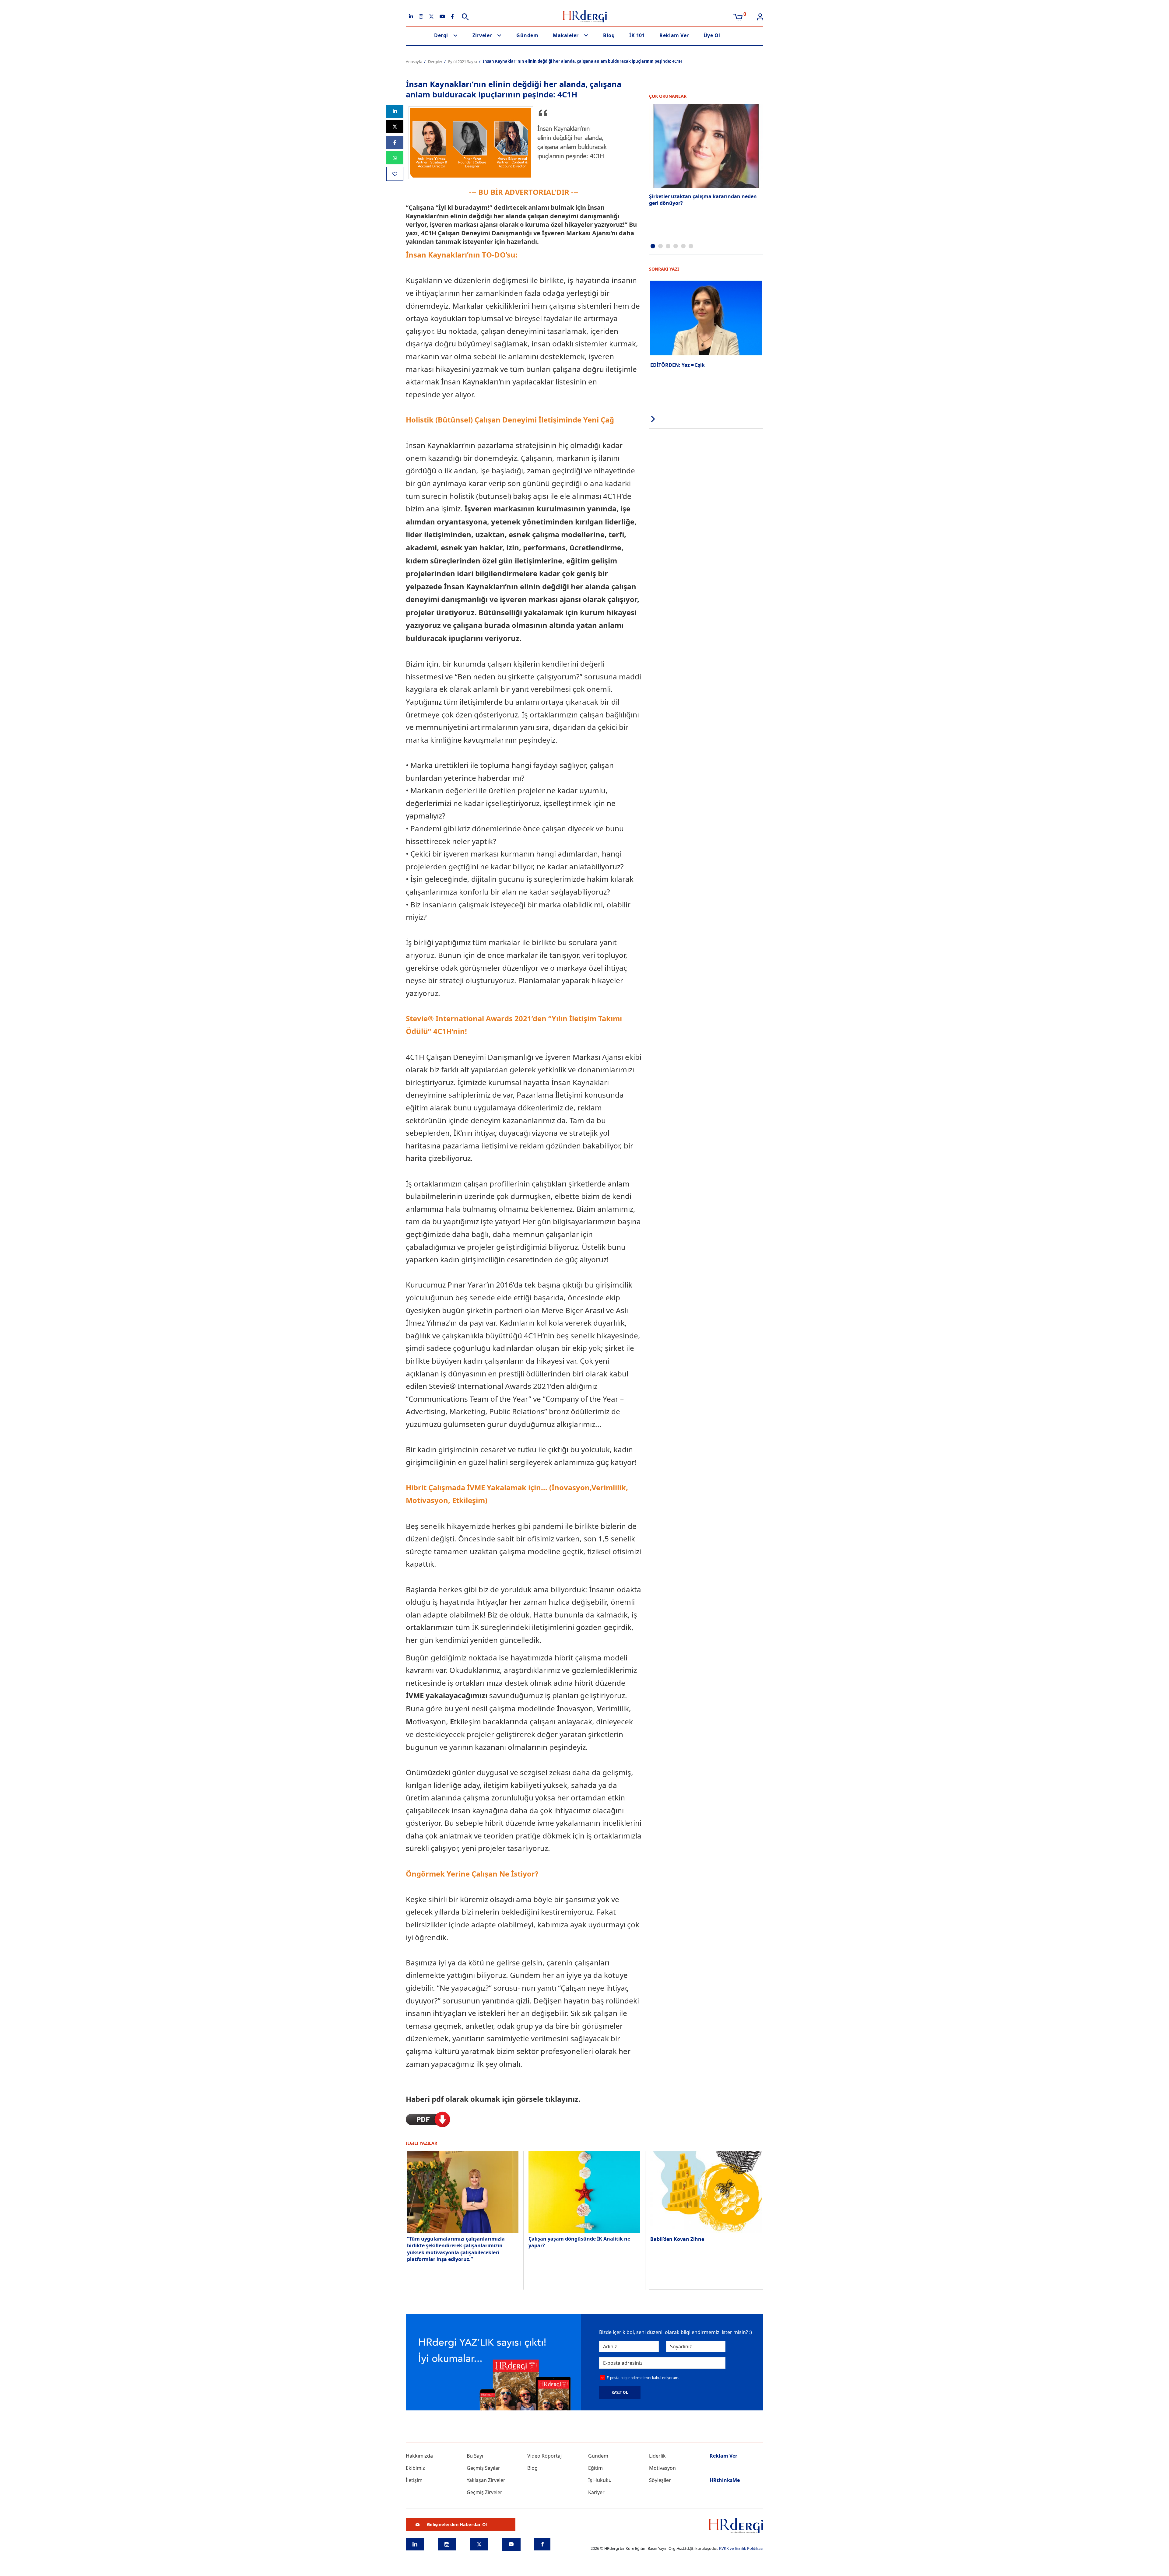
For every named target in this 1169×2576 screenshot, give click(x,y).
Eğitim (595, 2468)
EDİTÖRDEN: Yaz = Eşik (678, 365)
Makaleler (566, 35)
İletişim (414, 2480)
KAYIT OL (620, 2392)
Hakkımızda (419, 2456)
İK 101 (637, 35)
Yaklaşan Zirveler (486, 2480)
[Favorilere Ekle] (395, 174)
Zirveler (482, 35)
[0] (738, 16)
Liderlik (657, 2456)
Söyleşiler (660, 2480)
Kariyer (596, 2492)
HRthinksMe (725, 2480)
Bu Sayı (475, 2456)
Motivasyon (662, 2468)
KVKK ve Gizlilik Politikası (741, 2548)
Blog (609, 35)
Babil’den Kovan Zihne (677, 2239)
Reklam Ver (674, 35)
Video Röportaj (544, 2456)
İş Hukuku (600, 2480)
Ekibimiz (415, 2468)
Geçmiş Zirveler (484, 2492)
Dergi (441, 35)
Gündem (527, 35)
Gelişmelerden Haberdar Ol (457, 2524)
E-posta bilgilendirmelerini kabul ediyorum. (643, 2378)
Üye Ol (712, 35)
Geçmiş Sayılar (483, 2468)
